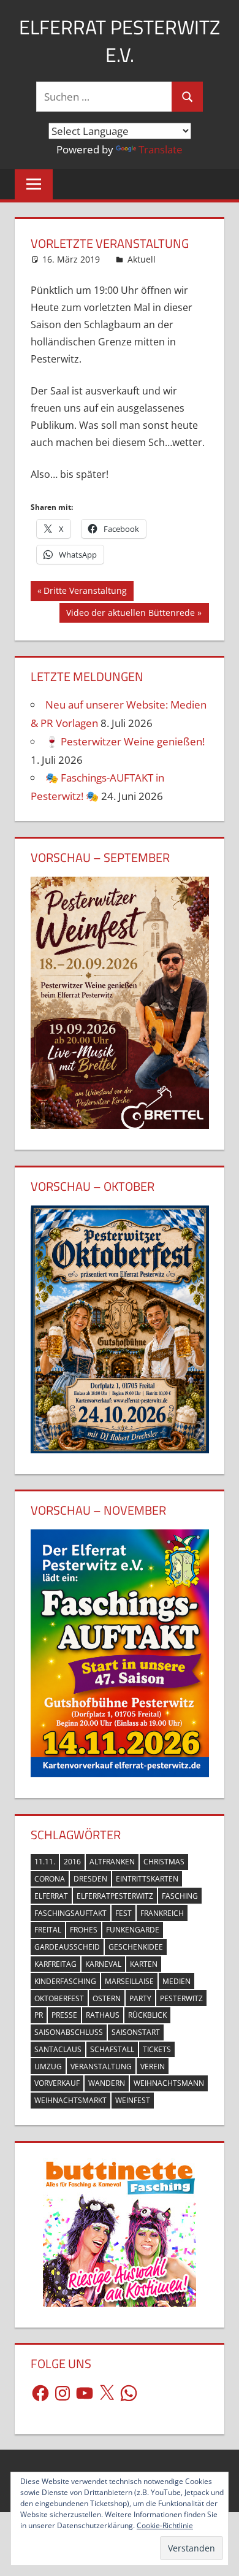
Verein (153, 2067)
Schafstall (112, 2049)
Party (140, 1998)
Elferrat (51, 1896)
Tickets (157, 2049)
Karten (144, 1964)
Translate (161, 149)
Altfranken (112, 1862)
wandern (107, 2083)
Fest (123, 1913)
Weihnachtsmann (169, 2083)
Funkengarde (133, 1930)
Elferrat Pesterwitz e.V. (120, 41)
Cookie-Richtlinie (165, 2525)
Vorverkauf (57, 2083)
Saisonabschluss (69, 2032)
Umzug (48, 2067)
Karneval (103, 1964)
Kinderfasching (65, 1981)
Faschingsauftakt (70, 1913)
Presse (64, 2015)
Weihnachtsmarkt (70, 2100)
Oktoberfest (59, 1998)
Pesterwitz (181, 1998)
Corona (50, 1879)
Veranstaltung (101, 2067)
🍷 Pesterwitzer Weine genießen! (125, 741)
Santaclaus (58, 2049)
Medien (176, 1981)
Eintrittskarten (147, 1879)
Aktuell (142, 259)
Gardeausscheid (67, 1947)
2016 (72, 1862)
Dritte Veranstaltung (85, 593)
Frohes (84, 1930)
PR (39, 2015)
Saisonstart (136, 2032)
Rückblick (147, 2015)
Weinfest (133, 2100)
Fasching (180, 1896)
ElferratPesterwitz (115, 1896)
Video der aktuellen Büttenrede (130, 615)
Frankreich (162, 1913)
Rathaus (103, 2015)
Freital (48, 1930)
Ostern (107, 1998)
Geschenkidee (136, 1947)
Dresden (90, 1879)
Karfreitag (55, 1964)
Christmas (164, 1862)
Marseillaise (129, 1981)
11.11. (45, 1862)
